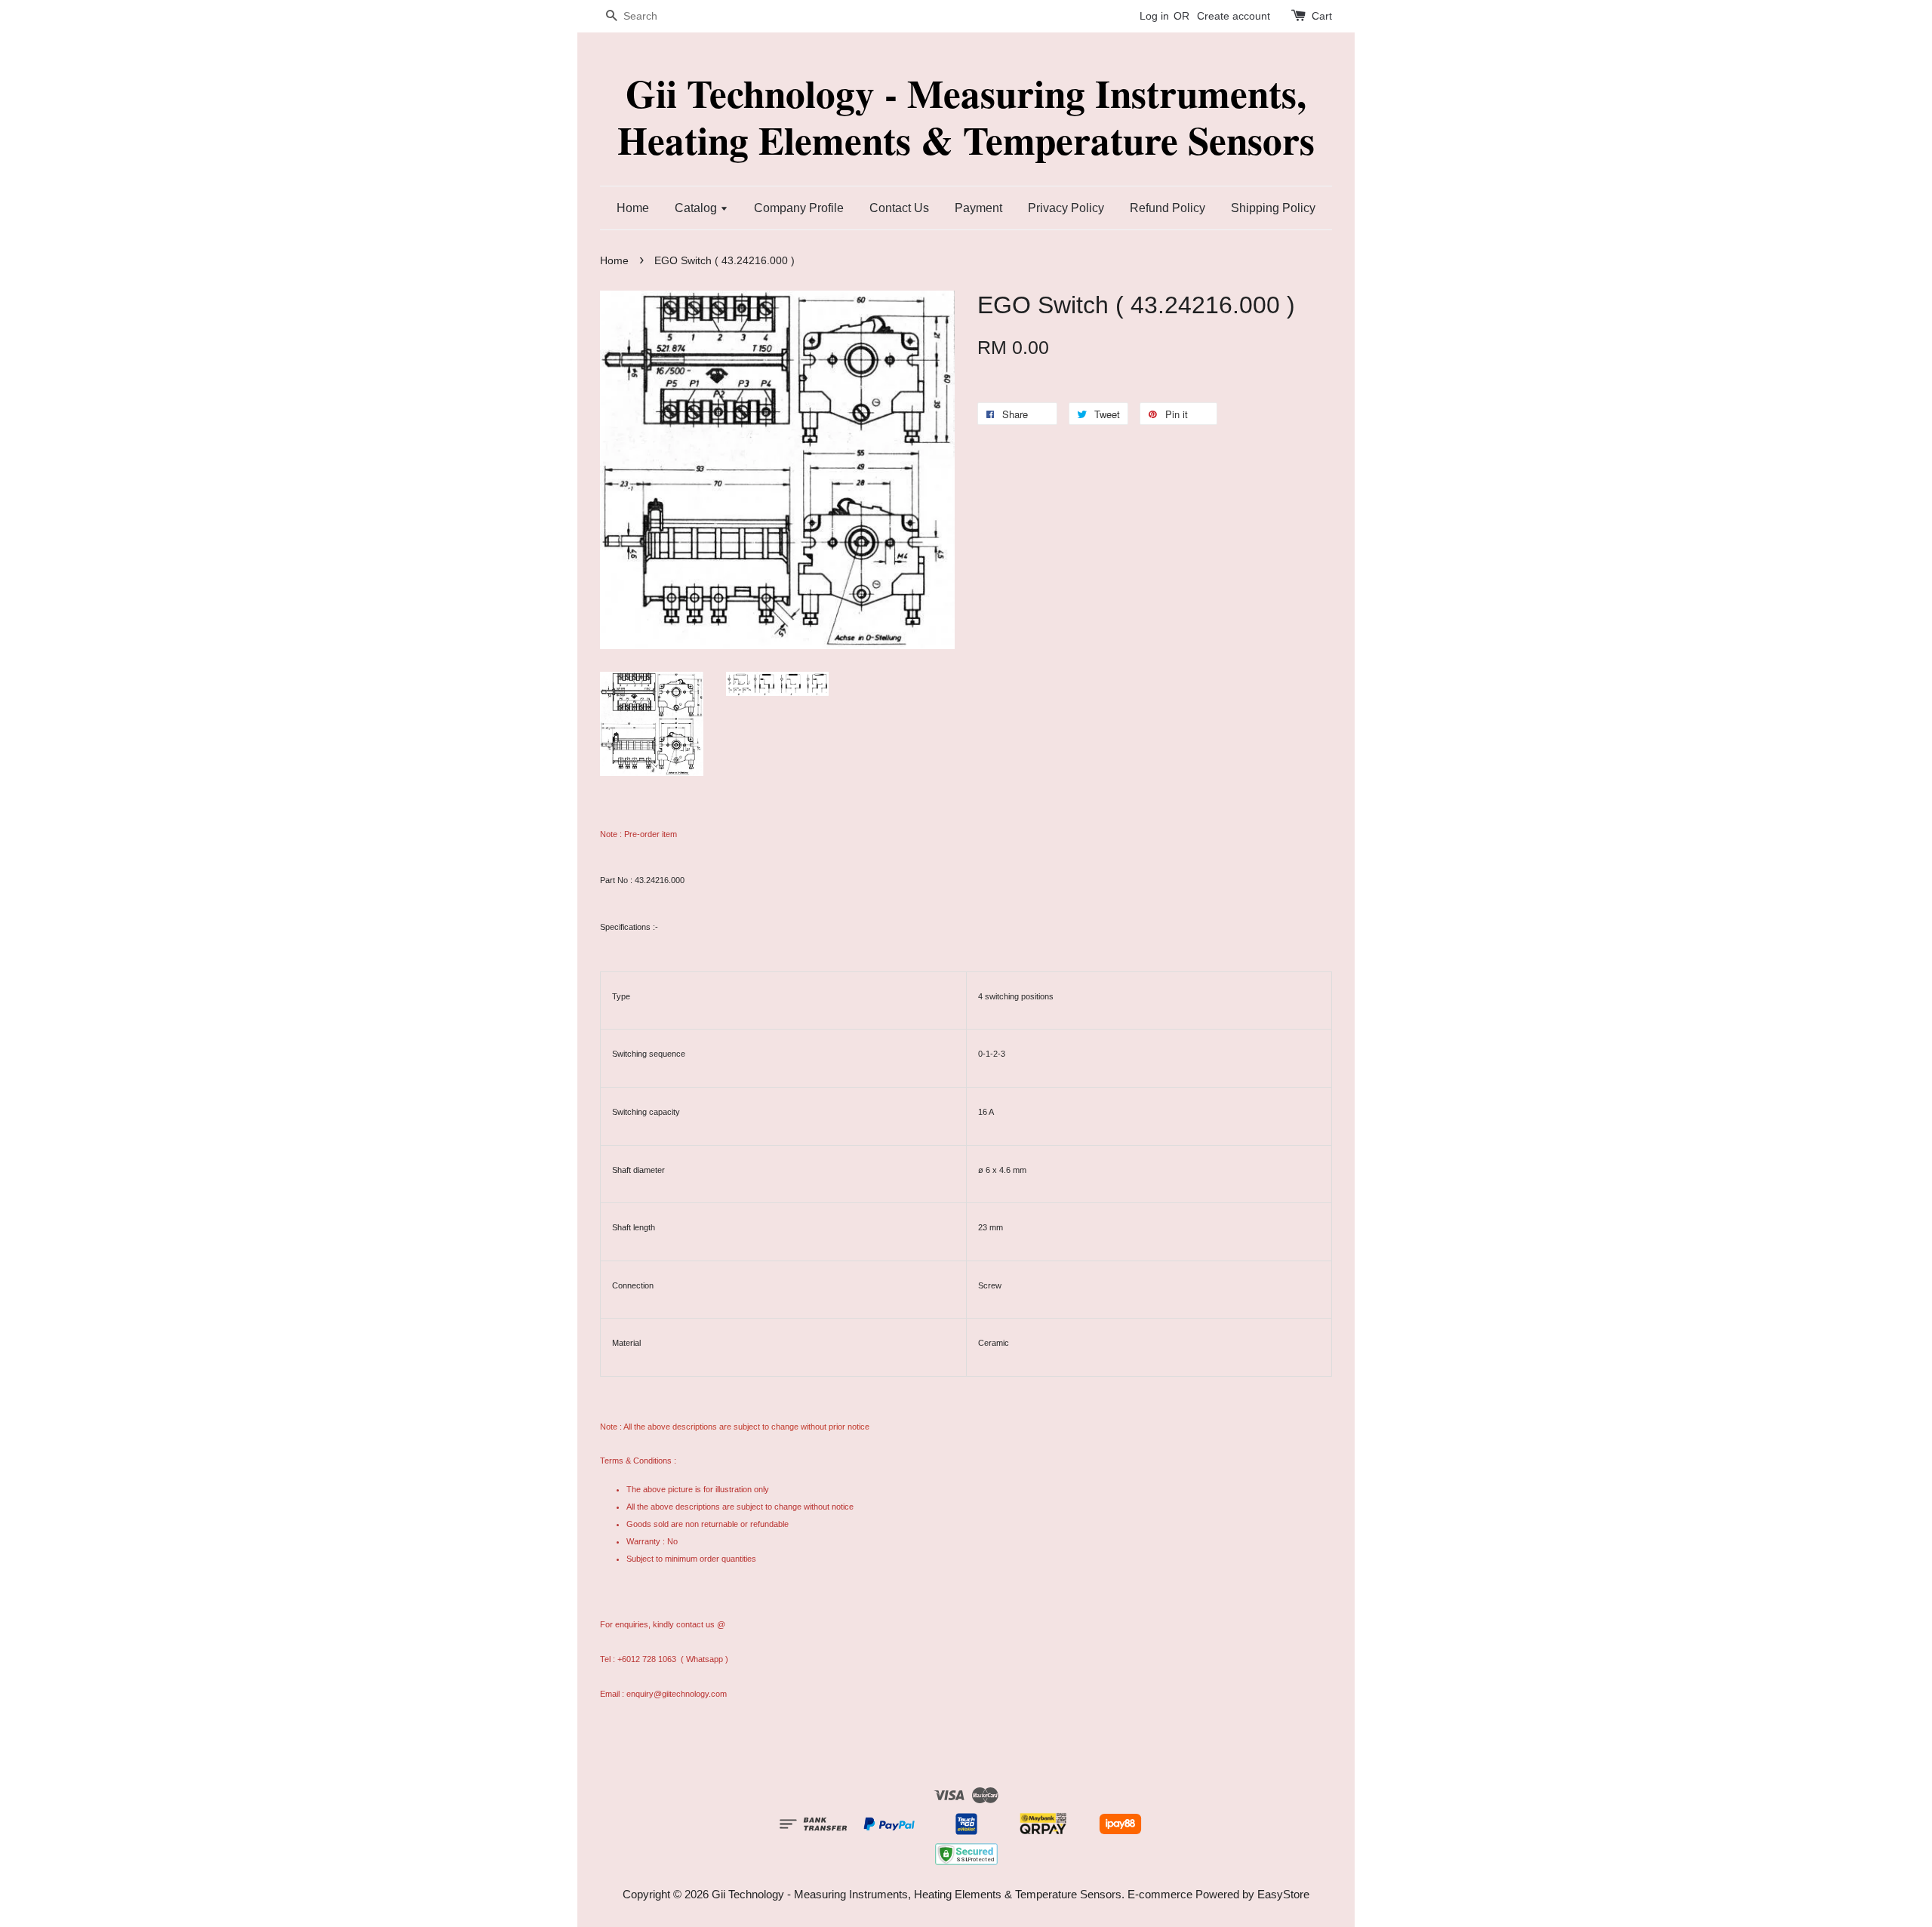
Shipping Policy (1273, 208)
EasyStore (1283, 1894)
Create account (1234, 16)
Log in (1154, 16)
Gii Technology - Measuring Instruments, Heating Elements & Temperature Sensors (966, 117)
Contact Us (899, 208)
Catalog (697, 208)
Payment (978, 208)
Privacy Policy (1066, 208)
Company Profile (799, 208)
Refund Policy (1168, 208)
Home (633, 208)
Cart (1322, 16)
